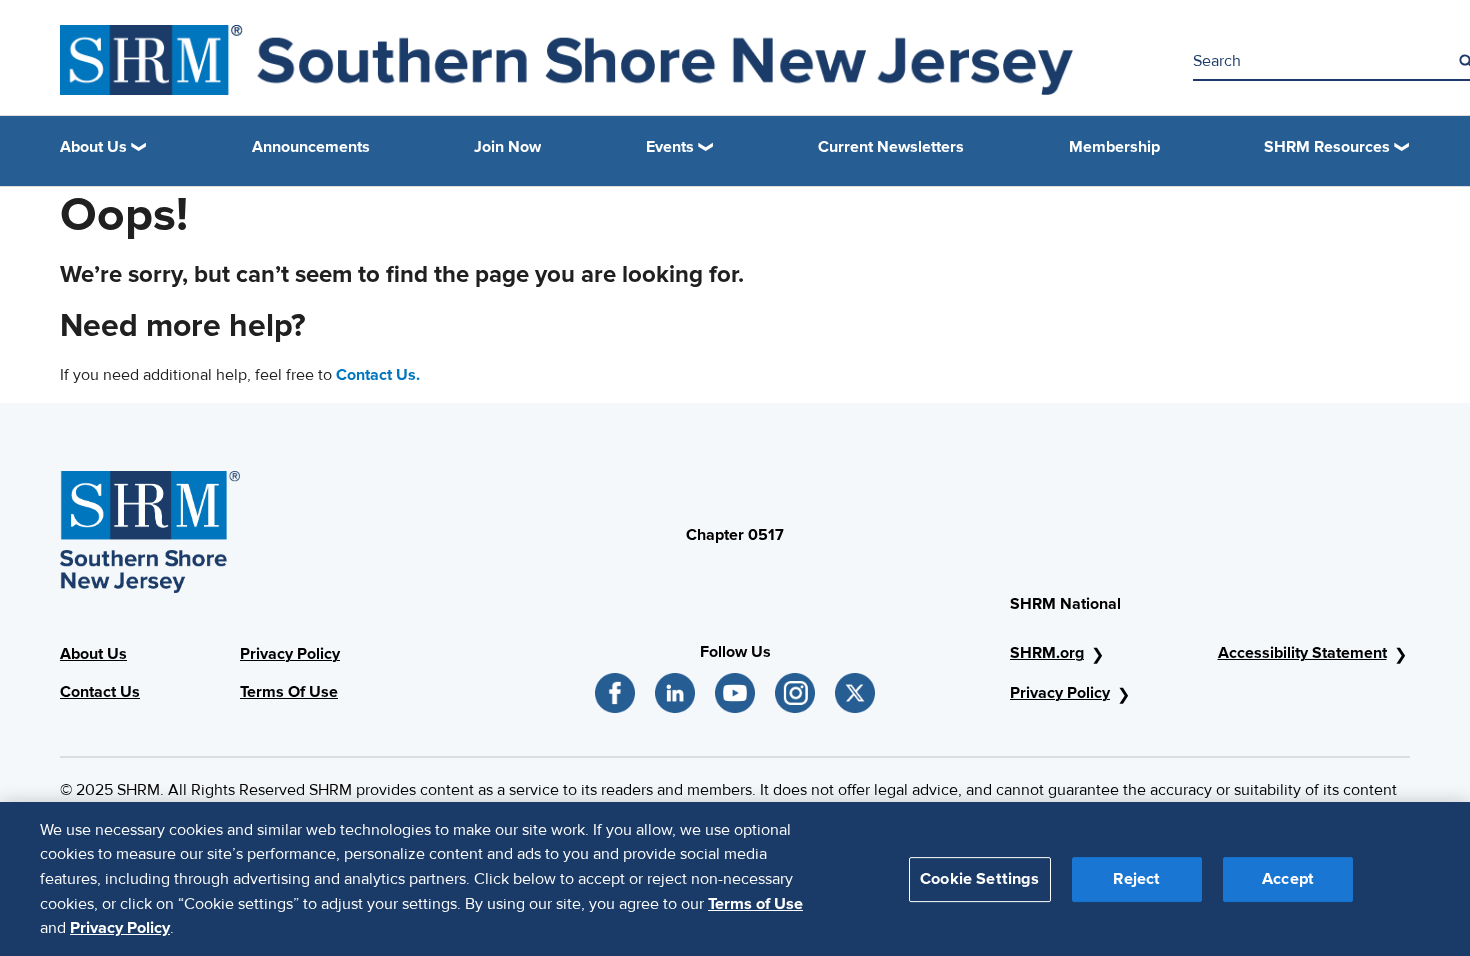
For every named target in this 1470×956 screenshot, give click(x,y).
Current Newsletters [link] (891, 147)
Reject (1136, 878)
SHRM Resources (1327, 147)
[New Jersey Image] (566, 60)
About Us (93, 654)
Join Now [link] (507, 147)
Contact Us (100, 692)
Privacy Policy (290, 654)
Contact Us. (378, 375)
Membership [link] (1114, 147)
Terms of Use (755, 903)
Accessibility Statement (1302, 653)
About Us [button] (93, 147)
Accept (1288, 878)
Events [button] (670, 147)
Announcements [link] (311, 147)
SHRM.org (1047, 653)
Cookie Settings (979, 878)
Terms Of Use (289, 692)
